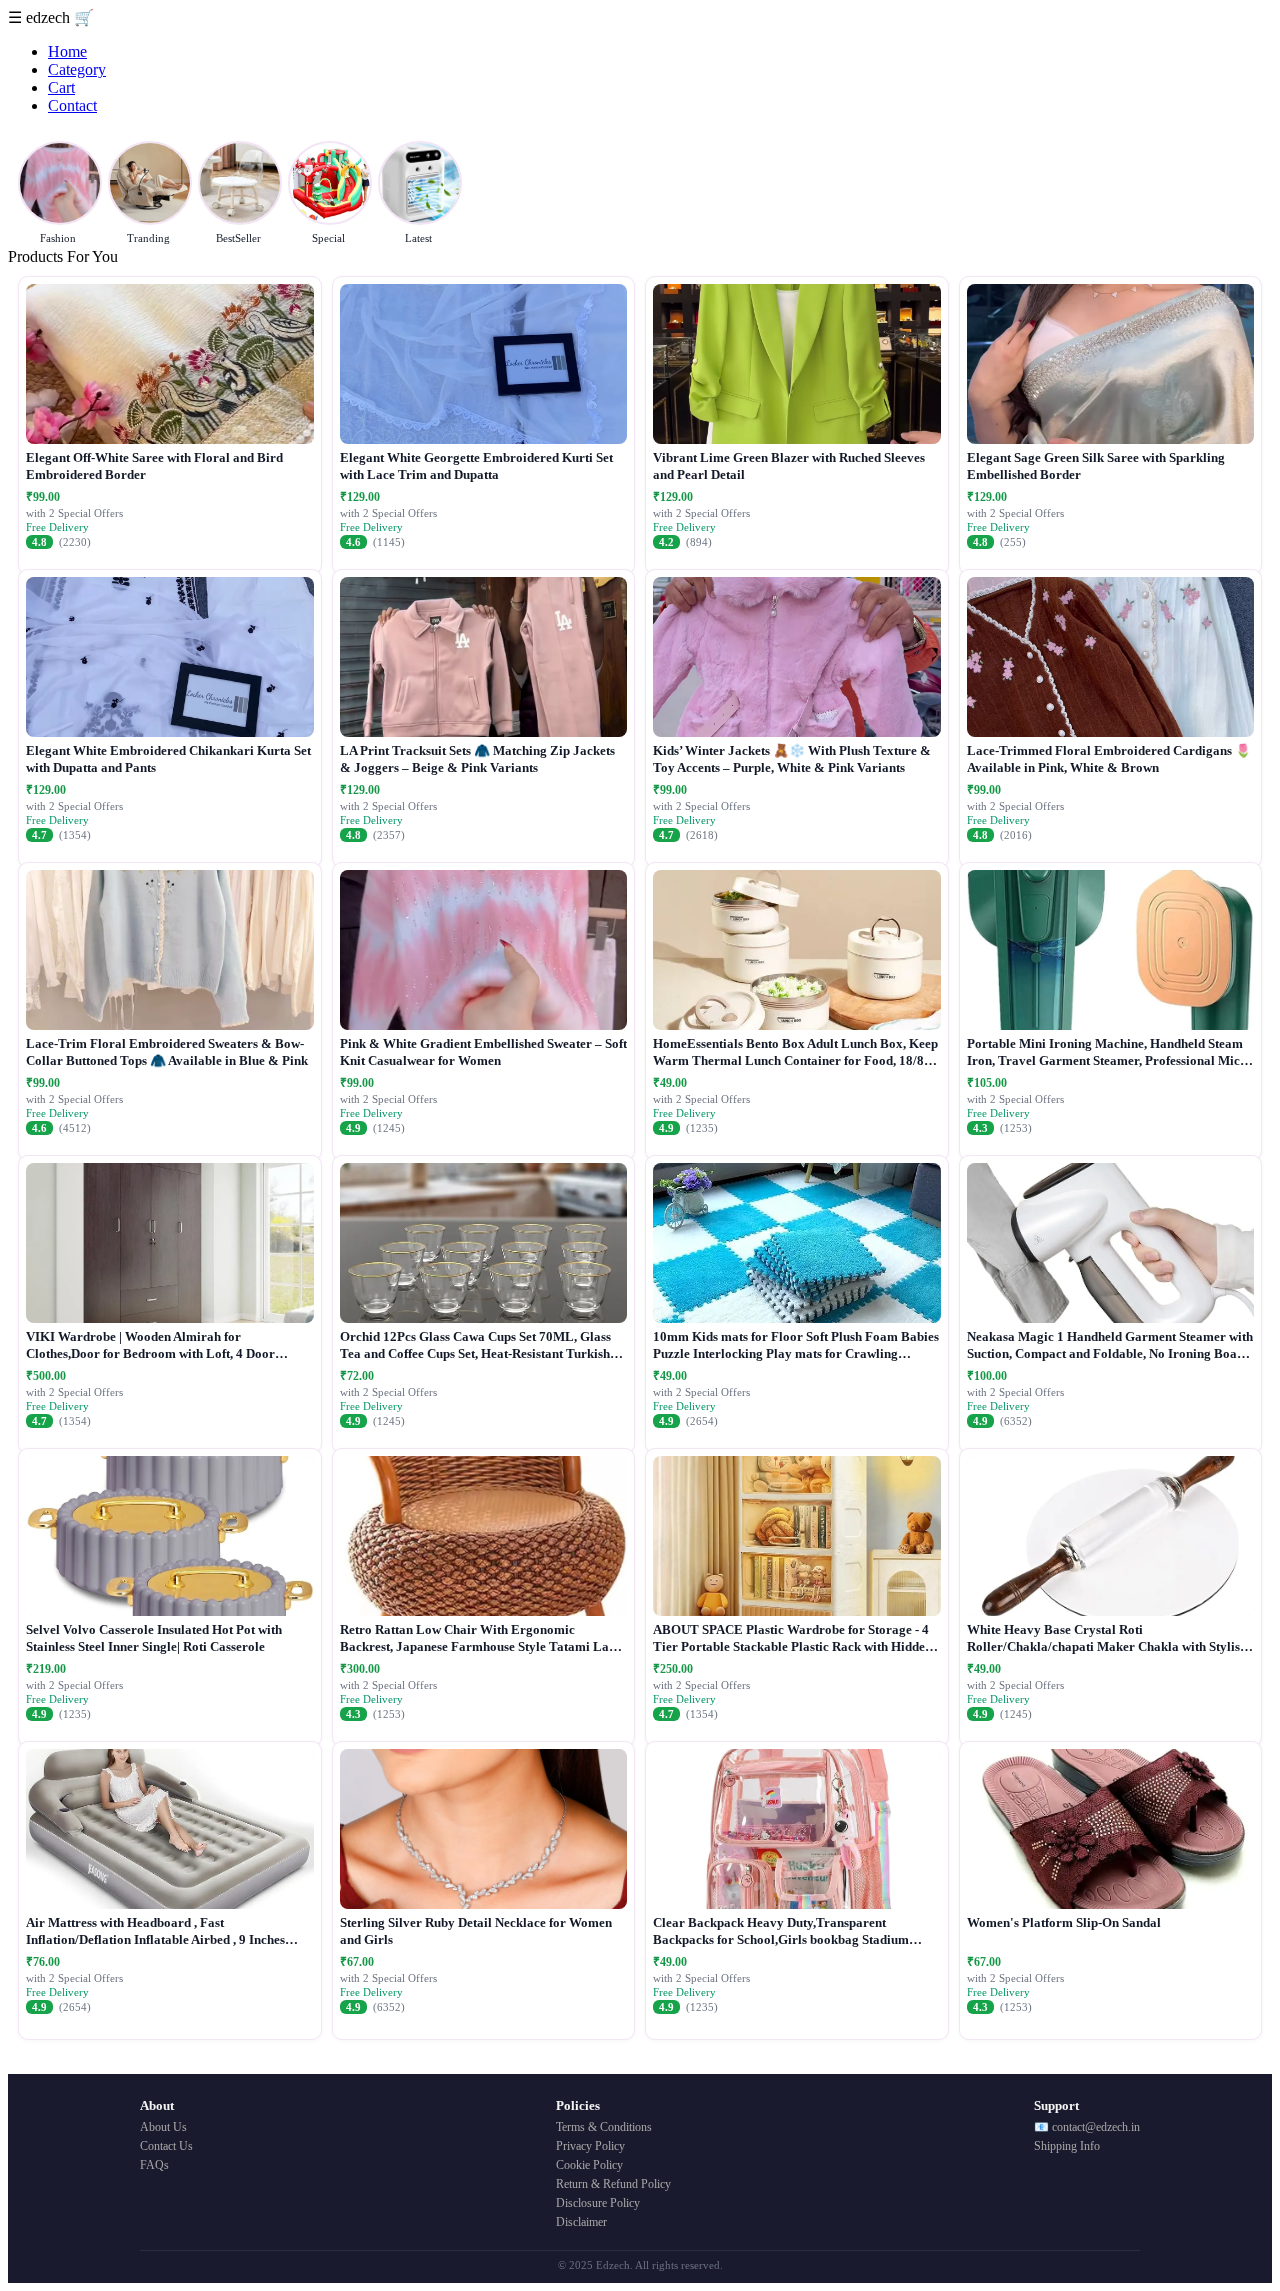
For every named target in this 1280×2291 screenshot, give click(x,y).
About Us (163, 2127)
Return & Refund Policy (613, 2184)
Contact (72, 105)
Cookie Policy (589, 2165)
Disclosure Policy (598, 2203)
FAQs (154, 2165)
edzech (50, 17)
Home (67, 51)
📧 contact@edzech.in (1087, 2127)
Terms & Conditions (604, 2127)
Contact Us (166, 2146)
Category (77, 69)
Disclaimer (581, 2222)
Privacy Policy (590, 2146)
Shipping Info (1067, 2146)
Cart (61, 87)
